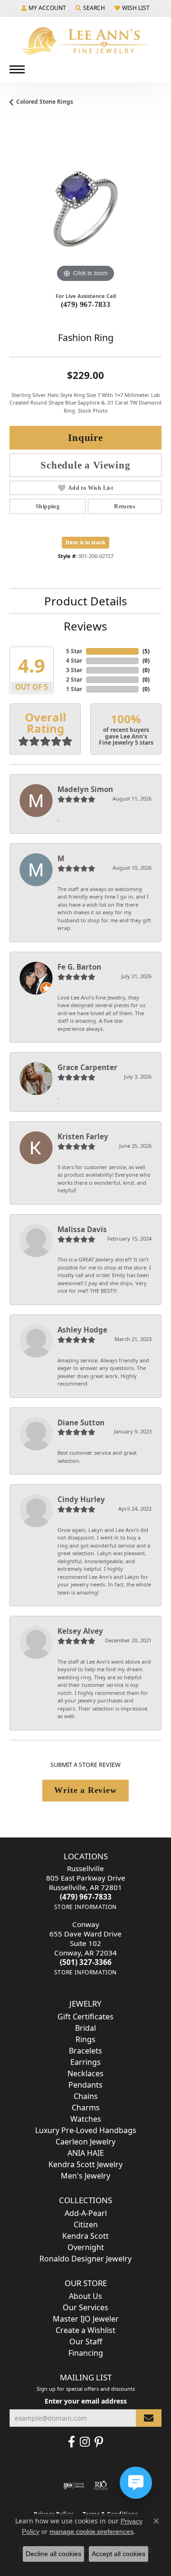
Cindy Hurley (81, 1499)
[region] (85, 209)
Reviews (85, 626)
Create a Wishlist (85, 2330)
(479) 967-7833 (86, 304)
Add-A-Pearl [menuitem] (86, 2213)
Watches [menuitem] (86, 2119)
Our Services (85, 2307)
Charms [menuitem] (86, 2108)
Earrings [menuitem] (85, 2062)
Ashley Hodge (82, 1330)
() (146, 651)
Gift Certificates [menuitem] (85, 2017)
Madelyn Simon (85, 789)
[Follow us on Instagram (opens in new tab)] (85, 2442)
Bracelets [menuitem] (85, 2051)
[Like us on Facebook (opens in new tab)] (71, 2442)
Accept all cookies (119, 2554)
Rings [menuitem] (85, 2039)
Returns (125, 506)
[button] (44, 8)
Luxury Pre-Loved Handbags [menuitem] (86, 2130)
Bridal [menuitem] (85, 2028)
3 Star (74, 670)
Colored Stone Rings (45, 102)
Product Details (86, 601)
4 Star (74, 661)
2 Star (74, 680)
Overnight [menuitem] (86, 2247)
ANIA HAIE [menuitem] (86, 2153)
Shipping (47, 506)
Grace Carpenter (87, 1067)
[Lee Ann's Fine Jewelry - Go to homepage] (85, 41)
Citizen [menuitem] (86, 2225)
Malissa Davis (82, 1229)
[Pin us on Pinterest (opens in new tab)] (99, 2442)
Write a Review (85, 1790)
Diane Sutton (81, 1423)
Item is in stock (85, 542)
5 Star (74, 651)
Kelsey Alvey (80, 1631)
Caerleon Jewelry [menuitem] (85, 2142)
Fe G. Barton (79, 967)
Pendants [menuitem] (85, 2085)
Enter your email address (86, 2401)
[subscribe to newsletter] (149, 2418)
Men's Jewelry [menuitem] (85, 2176)
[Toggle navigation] (17, 69)
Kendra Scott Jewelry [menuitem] (85, 2164)
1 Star (74, 689)
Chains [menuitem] (86, 2096)
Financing (86, 2353)
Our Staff (86, 2342)
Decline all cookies (53, 2554)
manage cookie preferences (91, 2531)
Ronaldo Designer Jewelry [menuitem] (85, 2259)
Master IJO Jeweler (86, 2319)
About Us (85, 2296)
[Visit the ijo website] (74, 2486)
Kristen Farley (83, 1136)
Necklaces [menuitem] (85, 2073)
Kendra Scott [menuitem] (85, 2236)
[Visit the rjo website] (101, 2486)
